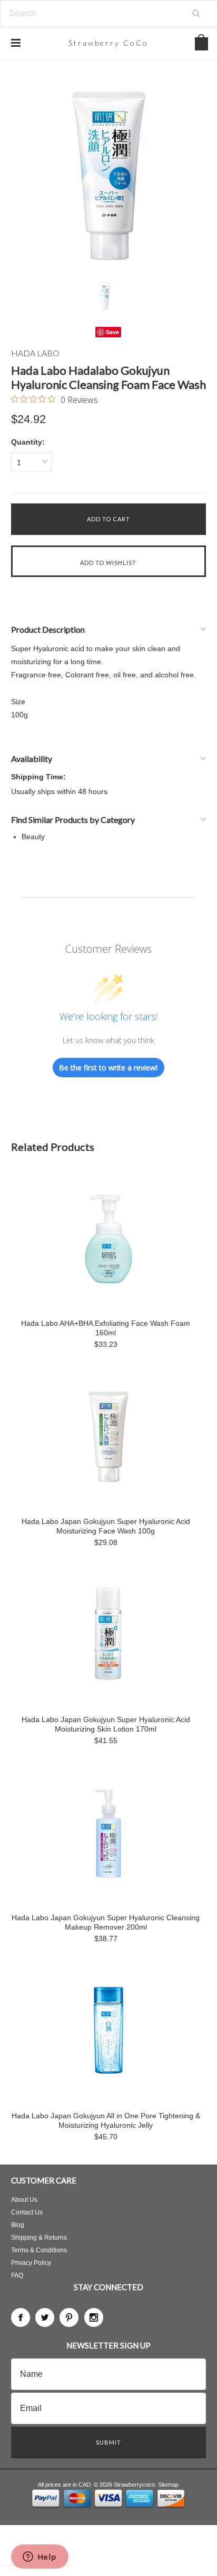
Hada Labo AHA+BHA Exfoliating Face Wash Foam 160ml (106, 1328)
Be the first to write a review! (108, 1068)
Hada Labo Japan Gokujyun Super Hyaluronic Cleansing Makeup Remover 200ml (106, 1922)
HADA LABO (35, 353)
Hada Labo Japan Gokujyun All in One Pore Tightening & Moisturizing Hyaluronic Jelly (106, 2120)
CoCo (108, 43)
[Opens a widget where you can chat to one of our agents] (40, 2558)
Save (112, 332)
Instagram (94, 2317)
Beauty (33, 837)
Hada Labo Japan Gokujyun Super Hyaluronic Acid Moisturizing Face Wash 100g (106, 1526)
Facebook (21, 2317)
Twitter (45, 2317)
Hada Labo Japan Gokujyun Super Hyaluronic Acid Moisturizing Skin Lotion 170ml (106, 1724)
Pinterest (69, 2317)
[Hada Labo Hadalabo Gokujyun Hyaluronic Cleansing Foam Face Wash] (109, 175)
